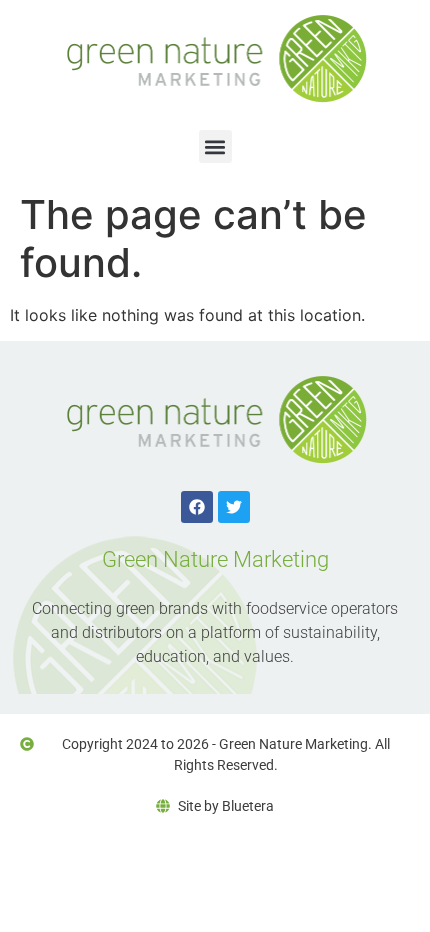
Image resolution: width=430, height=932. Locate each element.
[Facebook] (197, 507)
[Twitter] (234, 507)
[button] (215, 146)
